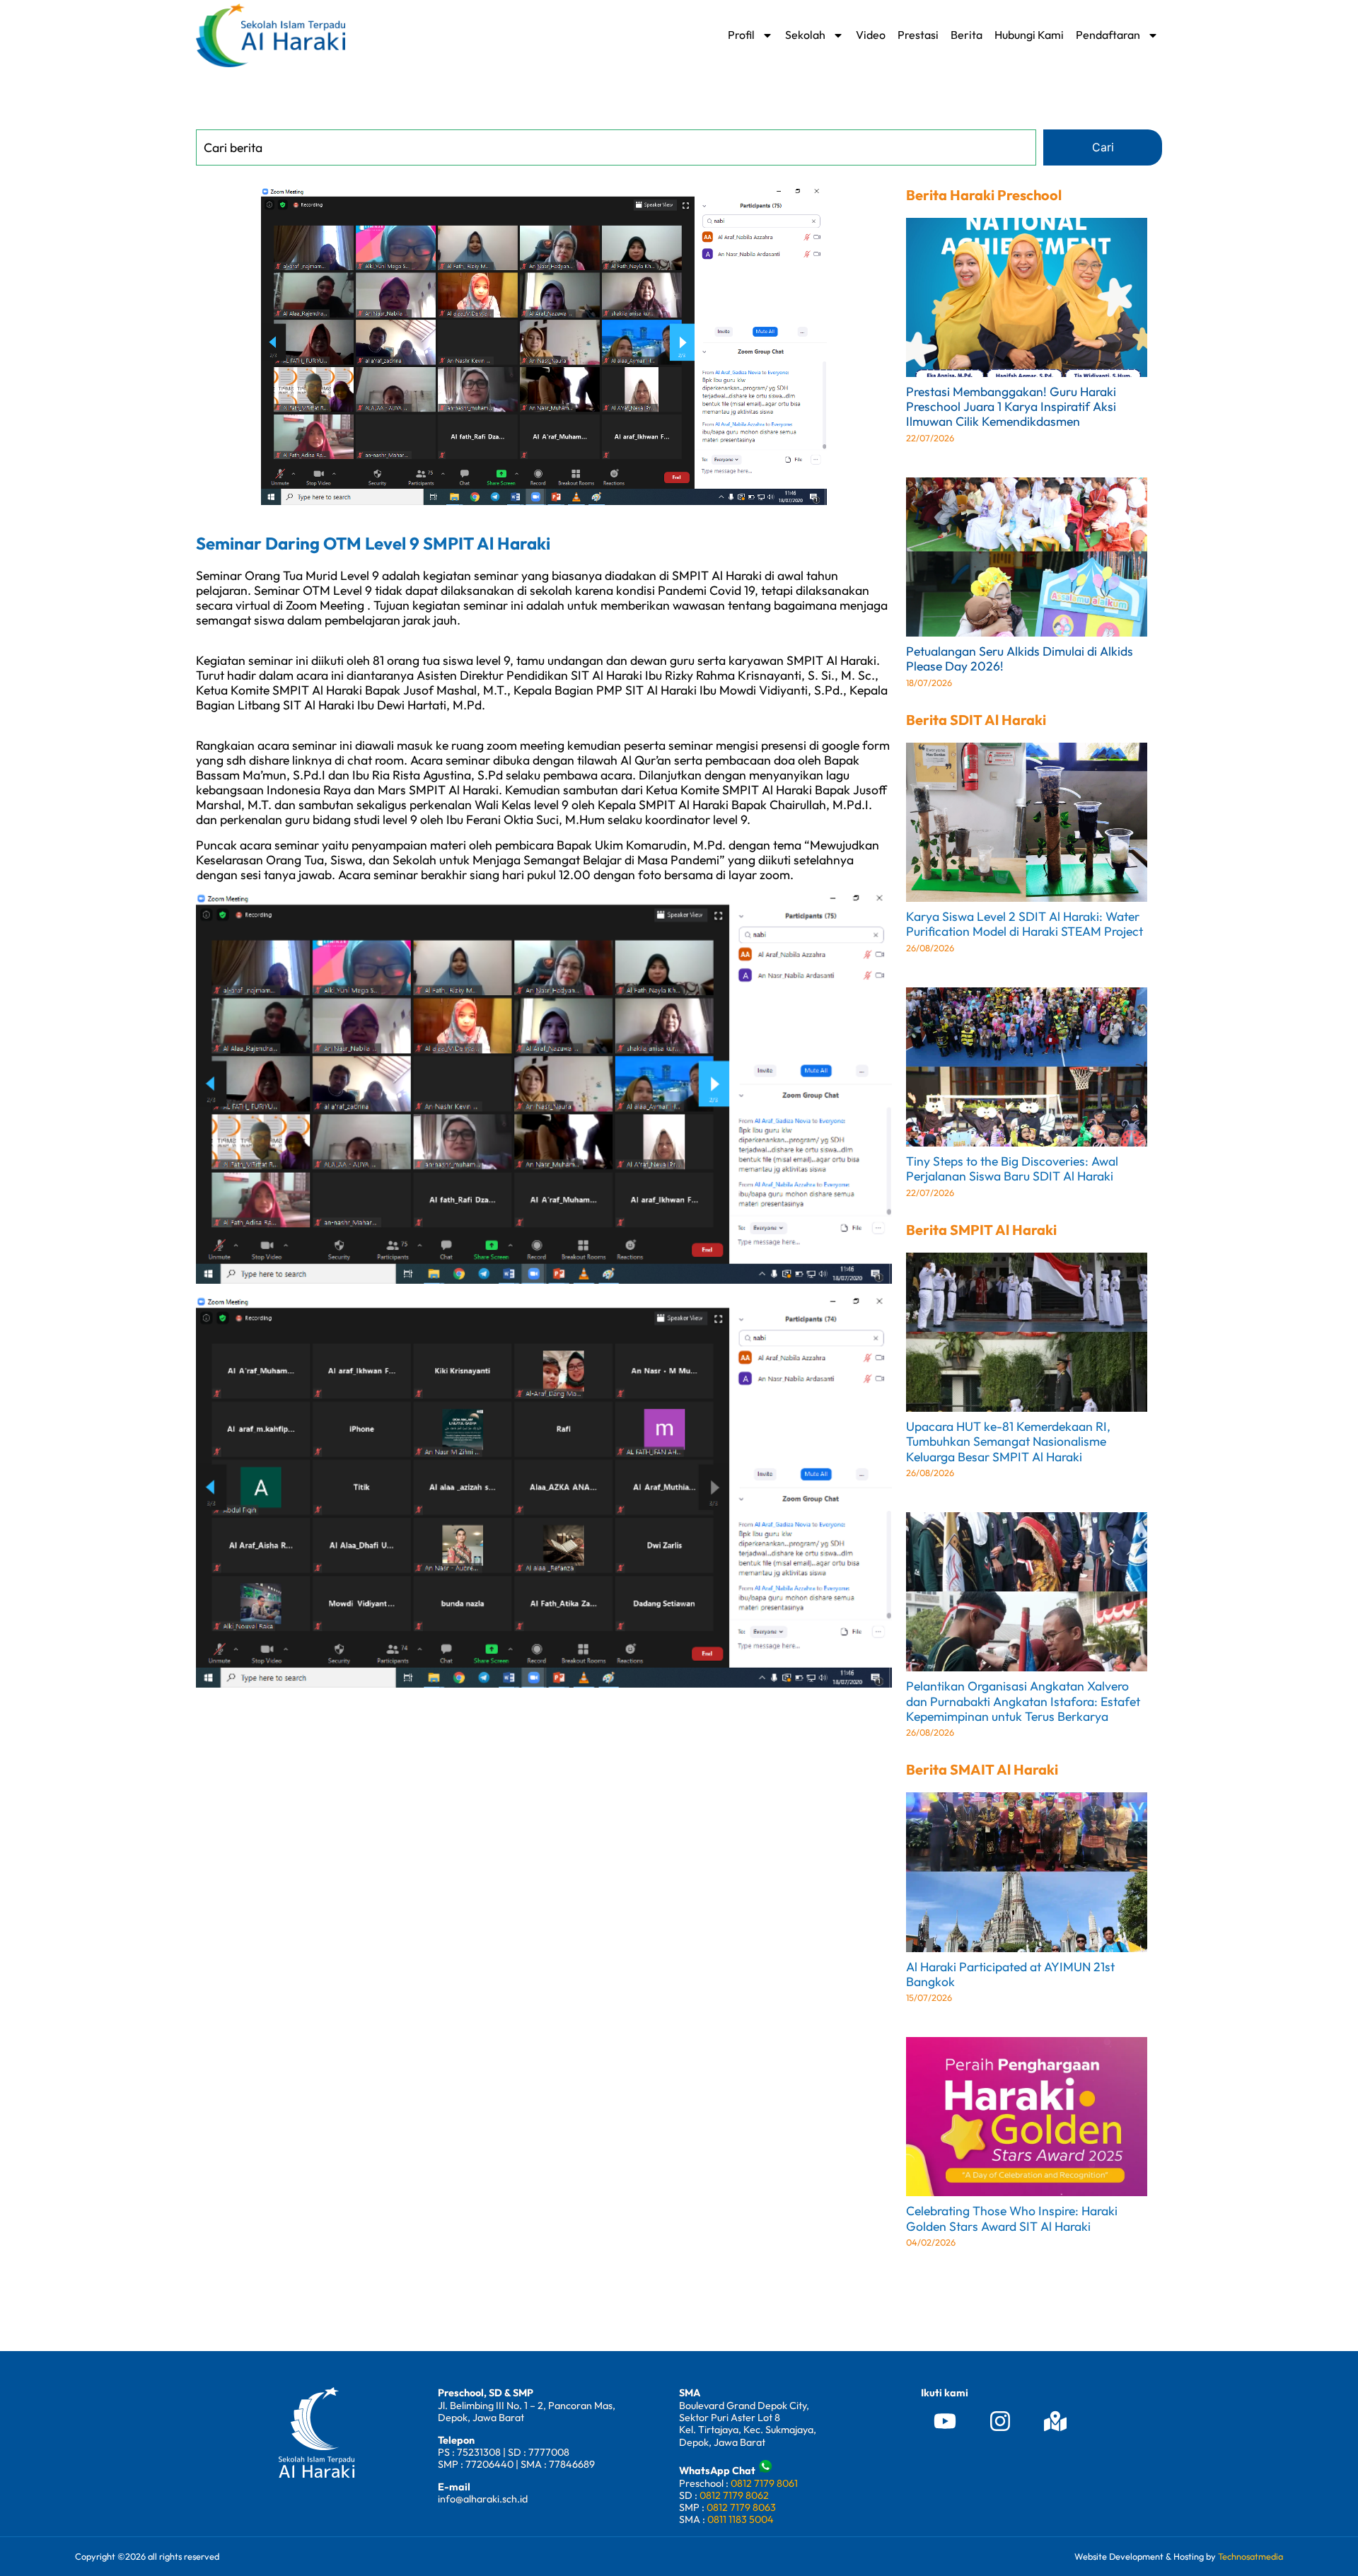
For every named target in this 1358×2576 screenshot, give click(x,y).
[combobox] (616, 147)
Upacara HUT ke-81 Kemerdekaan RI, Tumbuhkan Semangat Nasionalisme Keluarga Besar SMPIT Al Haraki (1008, 1441)
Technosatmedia (1250, 2556)
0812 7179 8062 (734, 2495)
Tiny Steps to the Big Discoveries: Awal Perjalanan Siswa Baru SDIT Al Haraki (1012, 1168)
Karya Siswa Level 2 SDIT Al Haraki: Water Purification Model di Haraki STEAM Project (1025, 924)
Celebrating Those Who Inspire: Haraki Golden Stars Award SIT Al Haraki (1012, 2218)
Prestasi (918, 35)
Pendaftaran (1108, 35)
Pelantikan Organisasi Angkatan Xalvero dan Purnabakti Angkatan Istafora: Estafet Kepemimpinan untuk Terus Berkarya (1023, 1701)
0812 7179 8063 (741, 2507)
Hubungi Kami (1029, 35)
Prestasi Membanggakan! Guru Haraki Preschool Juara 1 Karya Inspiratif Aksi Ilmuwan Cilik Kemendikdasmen (1011, 406)
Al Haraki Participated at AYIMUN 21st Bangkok (1010, 1974)
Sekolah (805, 35)
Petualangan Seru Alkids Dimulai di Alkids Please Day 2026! (1020, 658)
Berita (967, 35)
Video (871, 35)
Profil (741, 35)
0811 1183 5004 (741, 2519)
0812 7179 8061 (764, 2483)
